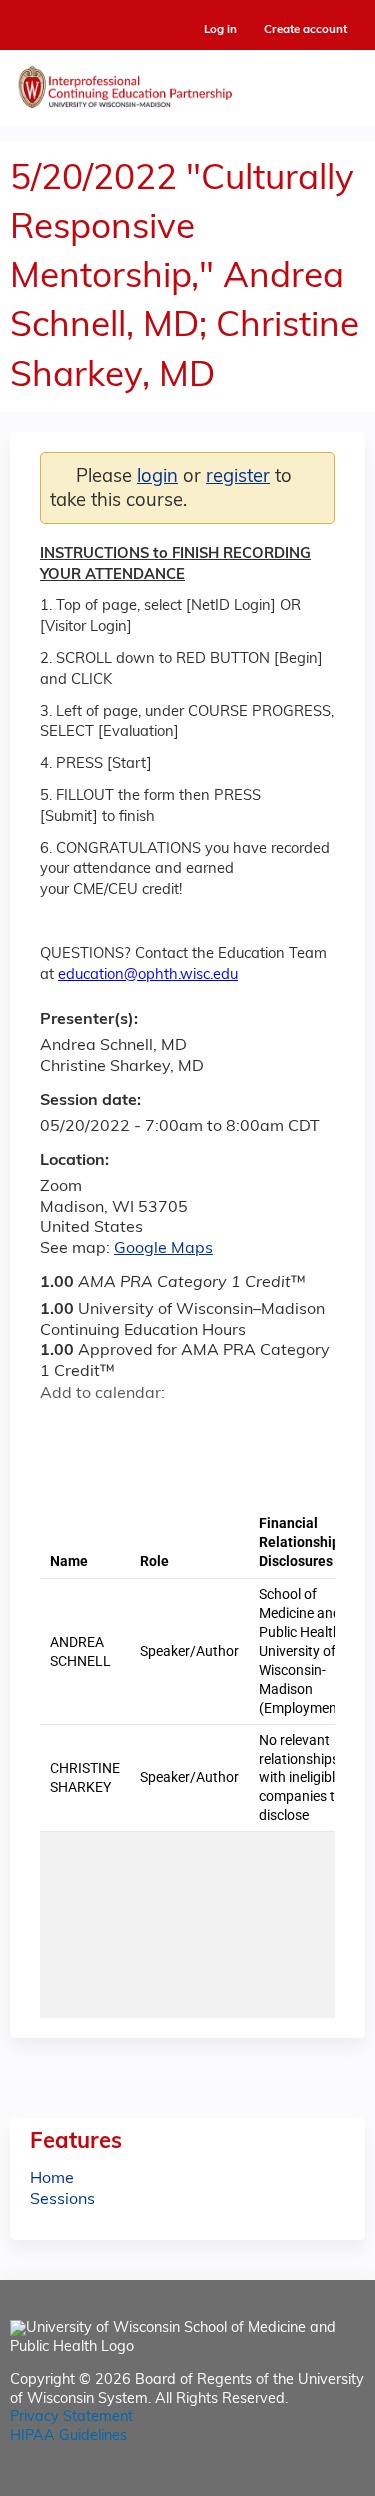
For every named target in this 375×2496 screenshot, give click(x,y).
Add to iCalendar (150, 1428)
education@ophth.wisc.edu (148, 975)
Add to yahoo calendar (105, 1429)
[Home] (187, 82)
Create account (305, 30)
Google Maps (163, 1249)
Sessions (62, 2200)
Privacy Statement (71, 2417)
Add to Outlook (198, 1429)
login (157, 477)
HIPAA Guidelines (68, 2436)
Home (52, 2179)
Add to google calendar (60, 1429)
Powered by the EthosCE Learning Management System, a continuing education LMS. (294, 2481)
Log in (220, 30)
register (238, 477)
